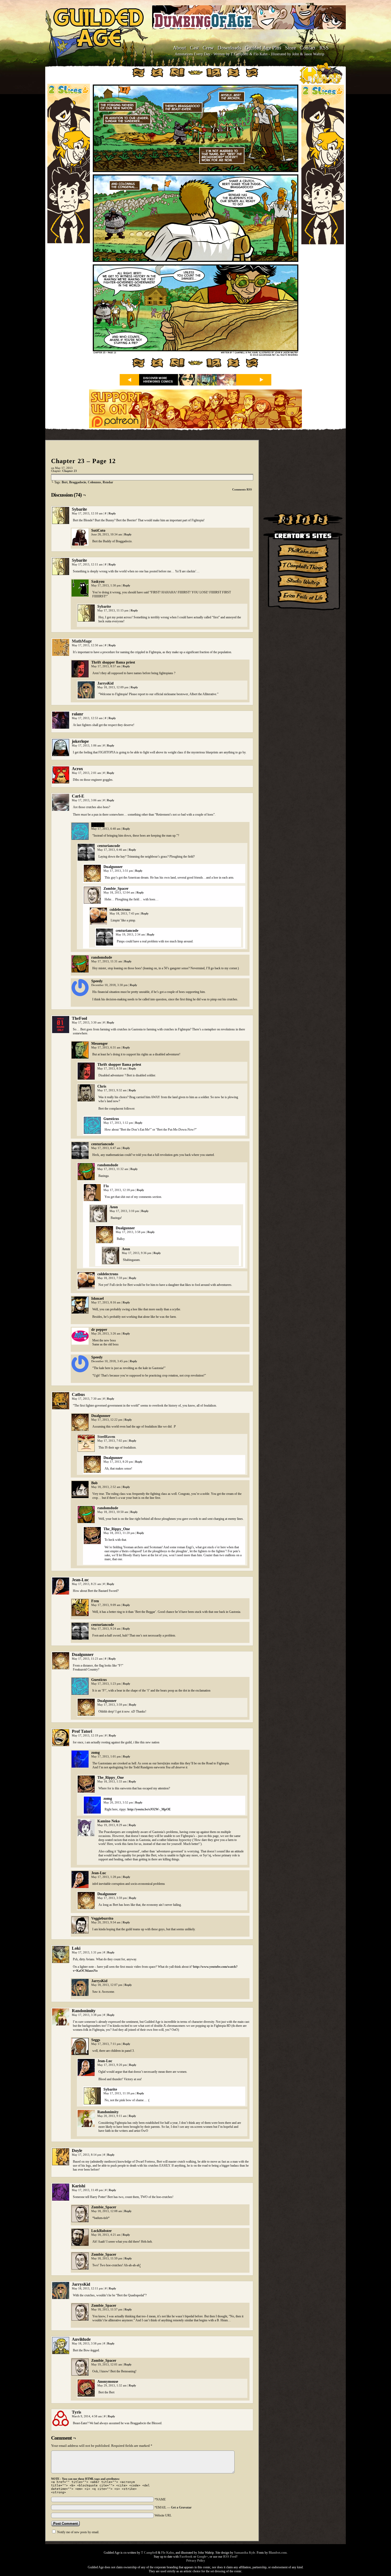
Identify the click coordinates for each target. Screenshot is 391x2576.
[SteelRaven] (86, 1451)
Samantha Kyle (245, 2553)
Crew (208, 48)
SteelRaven (106, 1437)
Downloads (229, 48)
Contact (308, 48)
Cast (194, 48)
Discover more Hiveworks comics (158, 380)
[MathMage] (61, 655)
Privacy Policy (196, 2561)
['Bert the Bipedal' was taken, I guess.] (195, 355)
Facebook (186, 2557)
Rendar (108, 482)
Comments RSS (242, 489)
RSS (324, 48)
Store (290, 48)
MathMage (82, 641)
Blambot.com (278, 2553)
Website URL (163, 2515)
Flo (106, 1186)
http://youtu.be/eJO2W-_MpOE (149, 1809)
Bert (65, 482)
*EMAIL (173, 2507)
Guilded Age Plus (263, 48)
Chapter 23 (70, 471)
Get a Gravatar (181, 2507)
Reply (112, 513)
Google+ (202, 2557)
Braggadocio (78, 482)
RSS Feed (230, 2557)
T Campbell (149, 2553)
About (179, 48)
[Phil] (92, 1200)
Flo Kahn (168, 2553)
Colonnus (94, 482)
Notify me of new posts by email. (78, 2532)
